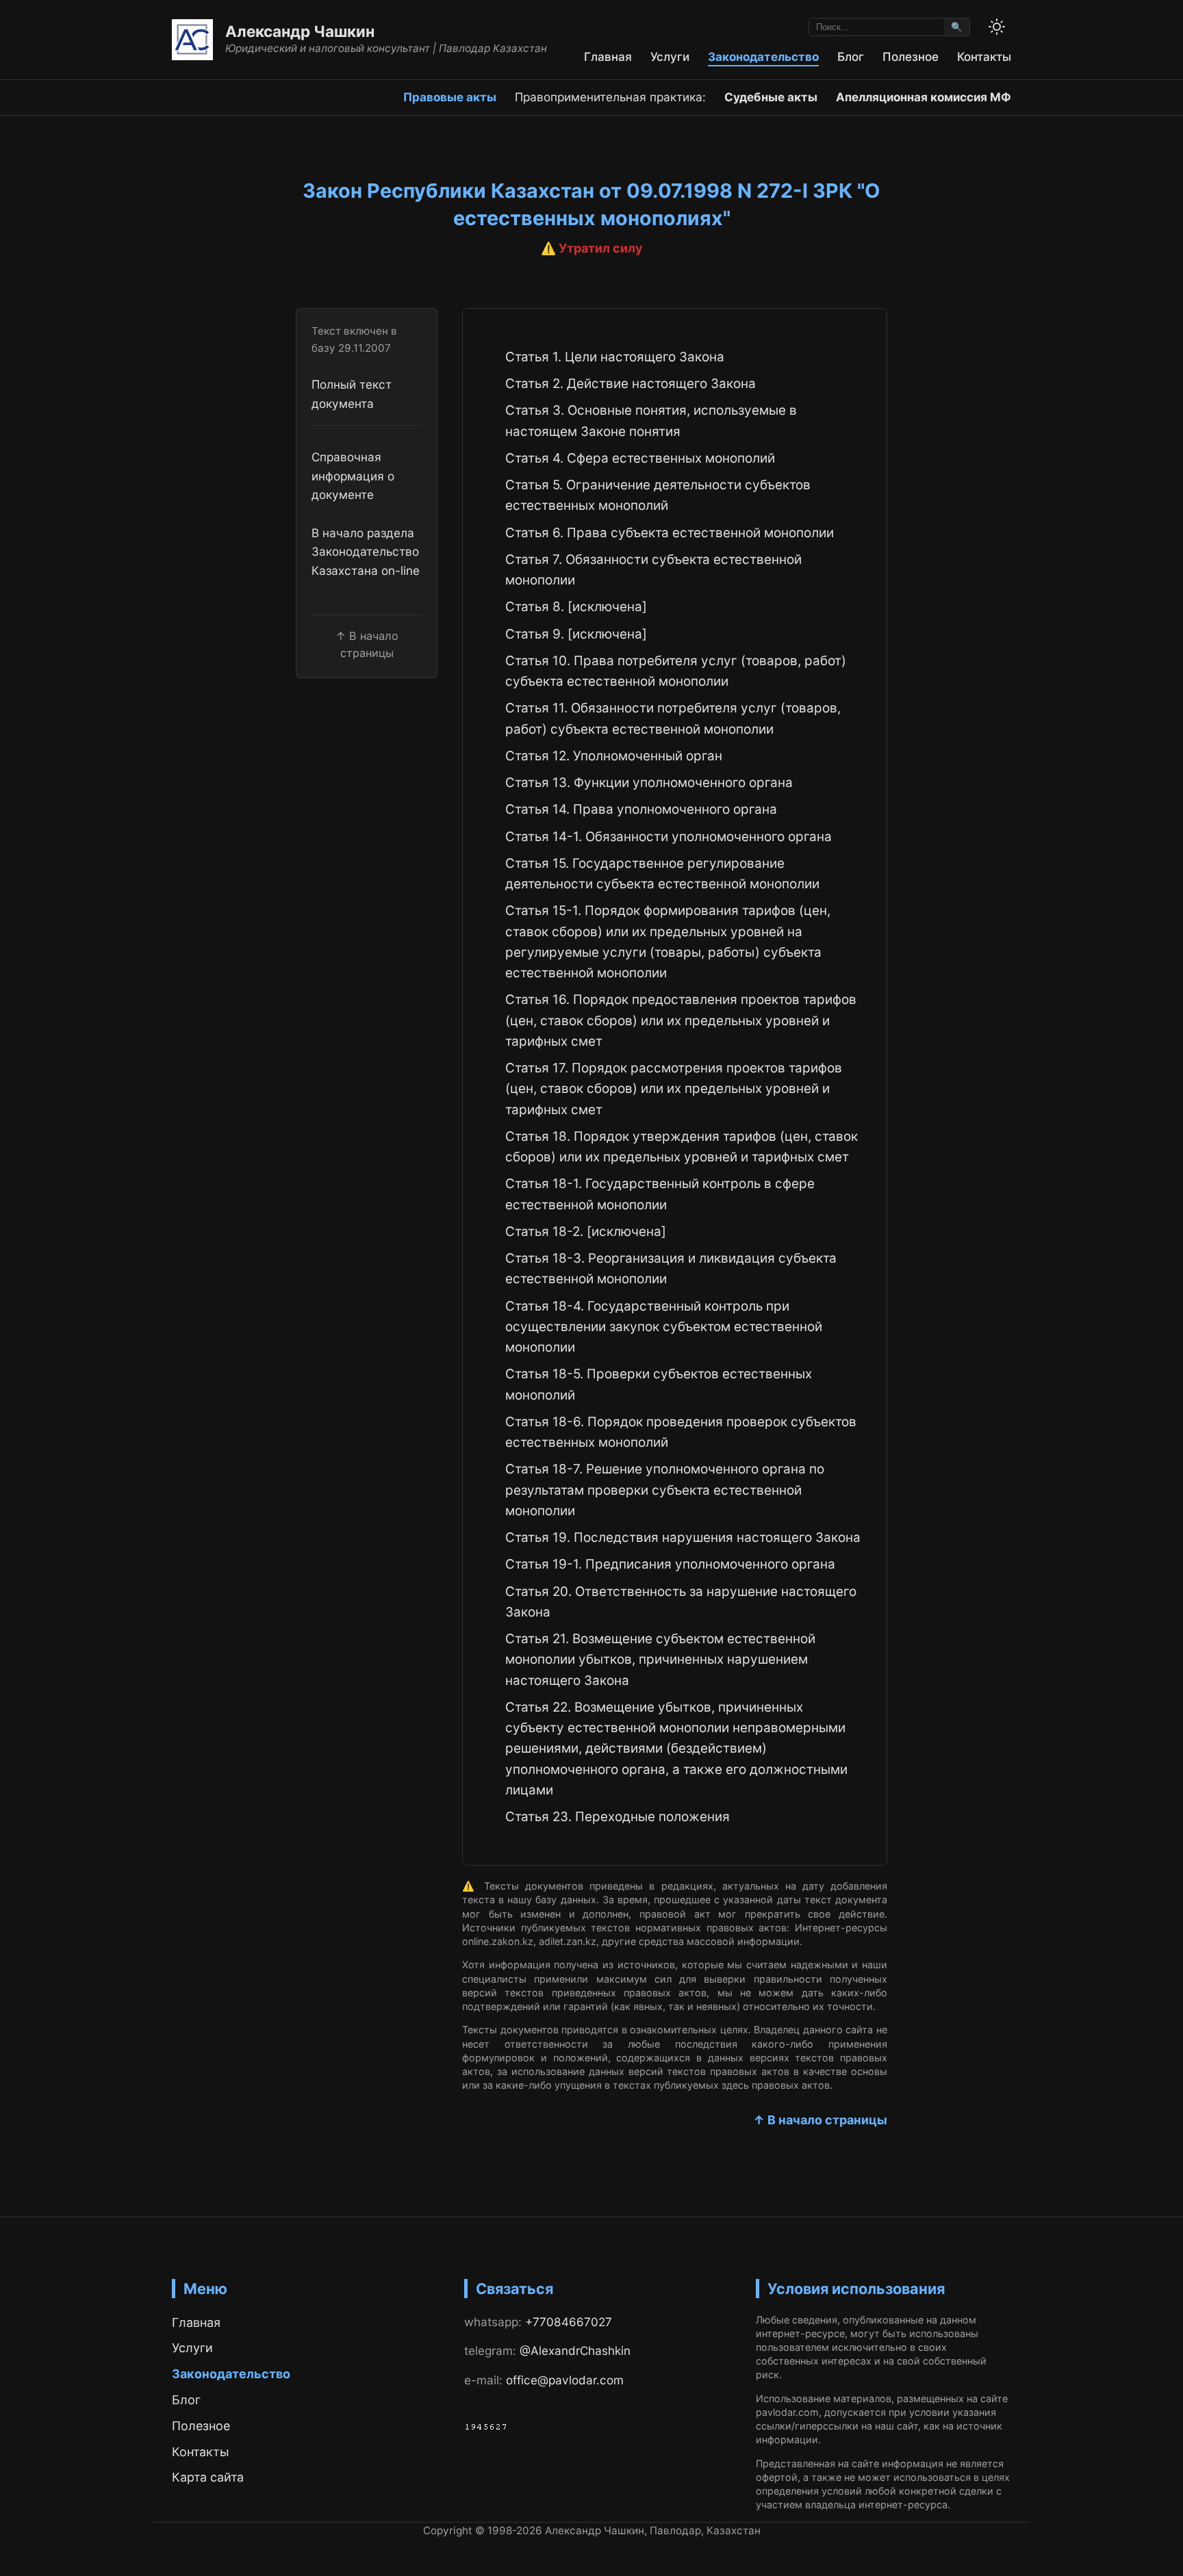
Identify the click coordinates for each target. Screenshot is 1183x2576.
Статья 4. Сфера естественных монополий (640, 458)
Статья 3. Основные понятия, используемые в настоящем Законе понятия (651, 421)
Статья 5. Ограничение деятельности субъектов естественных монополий (658, 495)
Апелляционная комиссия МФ (924, 97)
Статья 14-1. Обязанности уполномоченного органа (669, 837)
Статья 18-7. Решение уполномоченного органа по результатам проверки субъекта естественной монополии (665, 1490)
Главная (608, 56)
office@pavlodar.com (565, 2380)
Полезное (911, 56)
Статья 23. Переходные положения (618, 1817)
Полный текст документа (352, 394)
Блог (851, 56)
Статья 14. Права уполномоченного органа (641, 809)
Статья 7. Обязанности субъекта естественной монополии (653, 570)
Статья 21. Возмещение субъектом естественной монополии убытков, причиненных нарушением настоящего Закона (660, 1660)
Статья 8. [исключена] (576, 607)
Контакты (984, 56)
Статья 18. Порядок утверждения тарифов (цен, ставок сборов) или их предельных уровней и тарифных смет (682, 1147)
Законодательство (763, 56)
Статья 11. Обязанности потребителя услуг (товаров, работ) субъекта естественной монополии (673, 718)
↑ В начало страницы (820, 2120)
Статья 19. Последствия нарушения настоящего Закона (683, 1537)
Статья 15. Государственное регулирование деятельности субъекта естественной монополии (662, 874)
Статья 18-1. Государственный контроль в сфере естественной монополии (660, 1194)
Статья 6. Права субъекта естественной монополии (670, 533)
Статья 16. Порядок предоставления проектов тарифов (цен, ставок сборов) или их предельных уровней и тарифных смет (681, 1020)
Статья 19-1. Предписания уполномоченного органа (670, 1564)
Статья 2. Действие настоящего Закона (631, 384)
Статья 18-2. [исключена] (586, 1232)
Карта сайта (208, 2477)
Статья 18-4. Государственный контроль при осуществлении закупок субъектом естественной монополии (664, 1327)
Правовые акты (450, 97)
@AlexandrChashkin (575, 2350)
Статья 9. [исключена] (576, 634)
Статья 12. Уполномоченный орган (614, 756)
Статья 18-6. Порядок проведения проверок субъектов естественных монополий (681, 1432)
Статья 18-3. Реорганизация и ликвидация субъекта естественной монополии (671, 1268)
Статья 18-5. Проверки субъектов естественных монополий (659, 1384)
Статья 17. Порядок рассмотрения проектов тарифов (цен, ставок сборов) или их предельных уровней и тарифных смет (674, 1089)
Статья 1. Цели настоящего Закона (615, 357)
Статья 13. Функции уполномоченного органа (649, 783)
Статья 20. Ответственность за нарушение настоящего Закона (681, 1602)
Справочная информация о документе (353, 476)
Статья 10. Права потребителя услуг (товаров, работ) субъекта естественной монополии (676, 671)
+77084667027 (569, 2322)
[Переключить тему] (997, 27)
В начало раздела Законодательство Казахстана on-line (366, 552)
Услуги (670, 56)
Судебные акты (771, 97)
